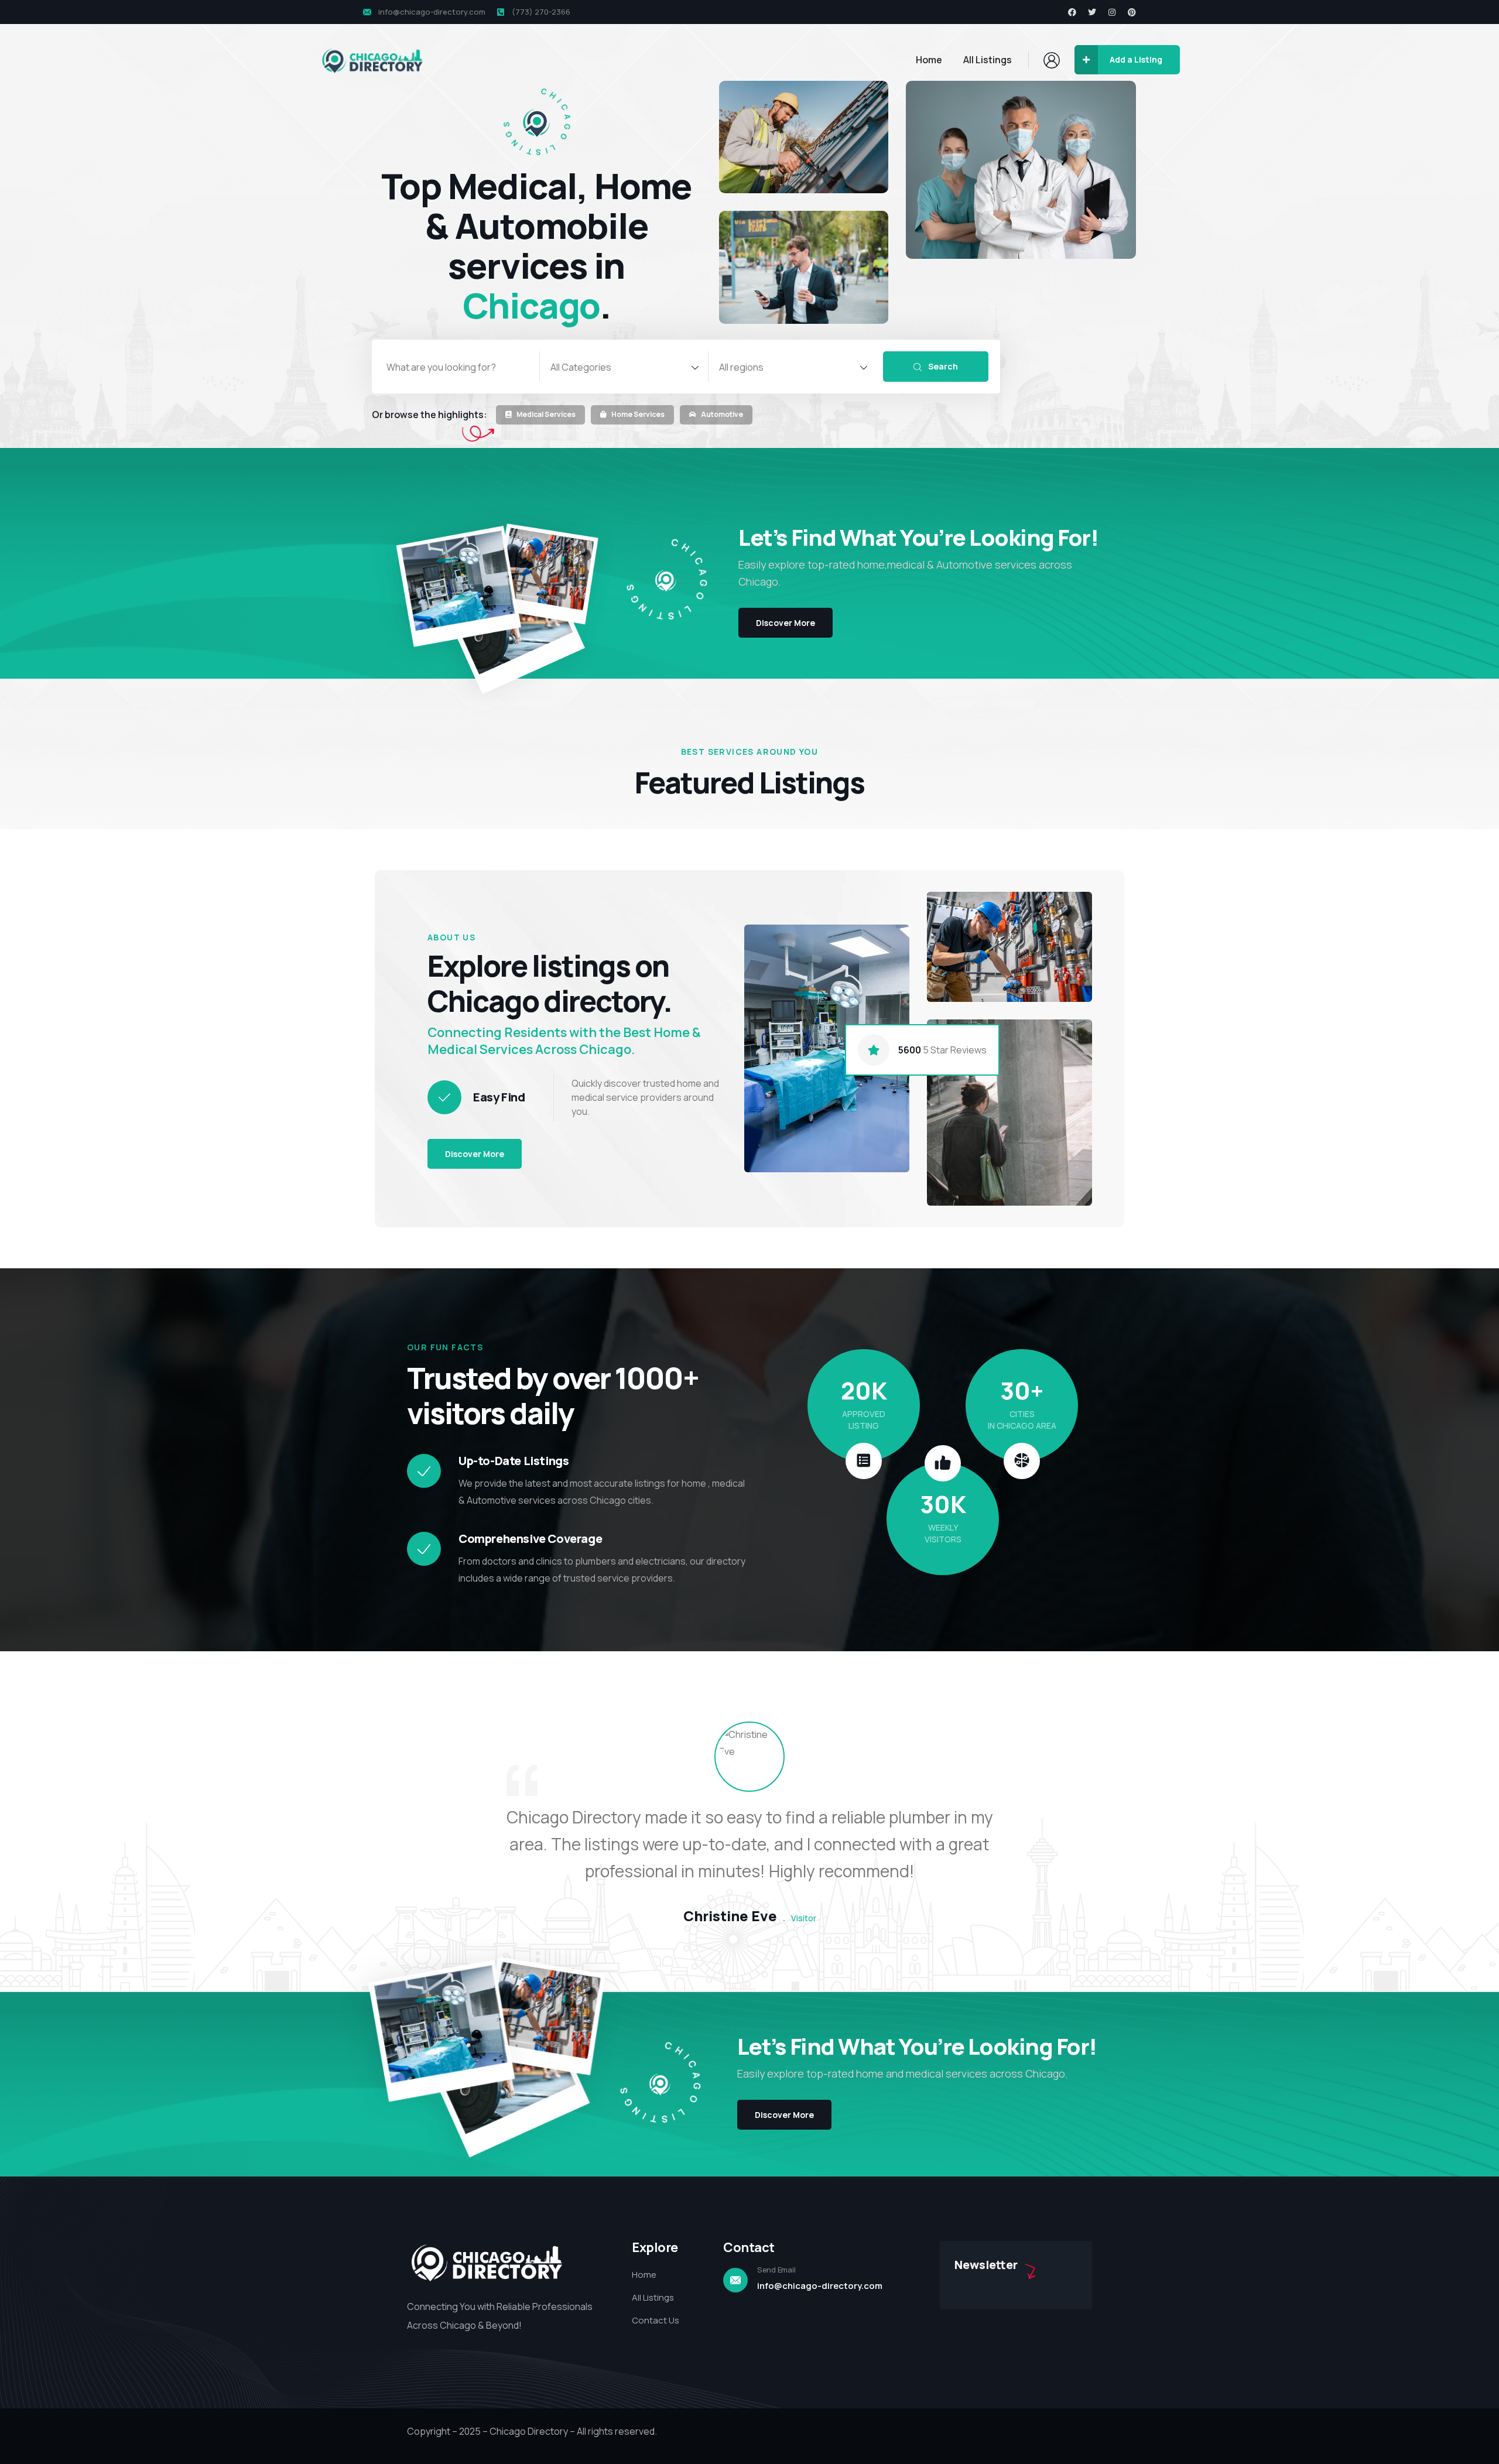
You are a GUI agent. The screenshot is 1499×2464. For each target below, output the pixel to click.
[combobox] (624, 367)
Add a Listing (1136, 59)
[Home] (372, 61)
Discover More (475, 1154)
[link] (540, 416)
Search (942, 366)
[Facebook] (1072, 12)
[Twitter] (1092, 12)
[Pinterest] (1132, 12)
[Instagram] (1112, 12)
